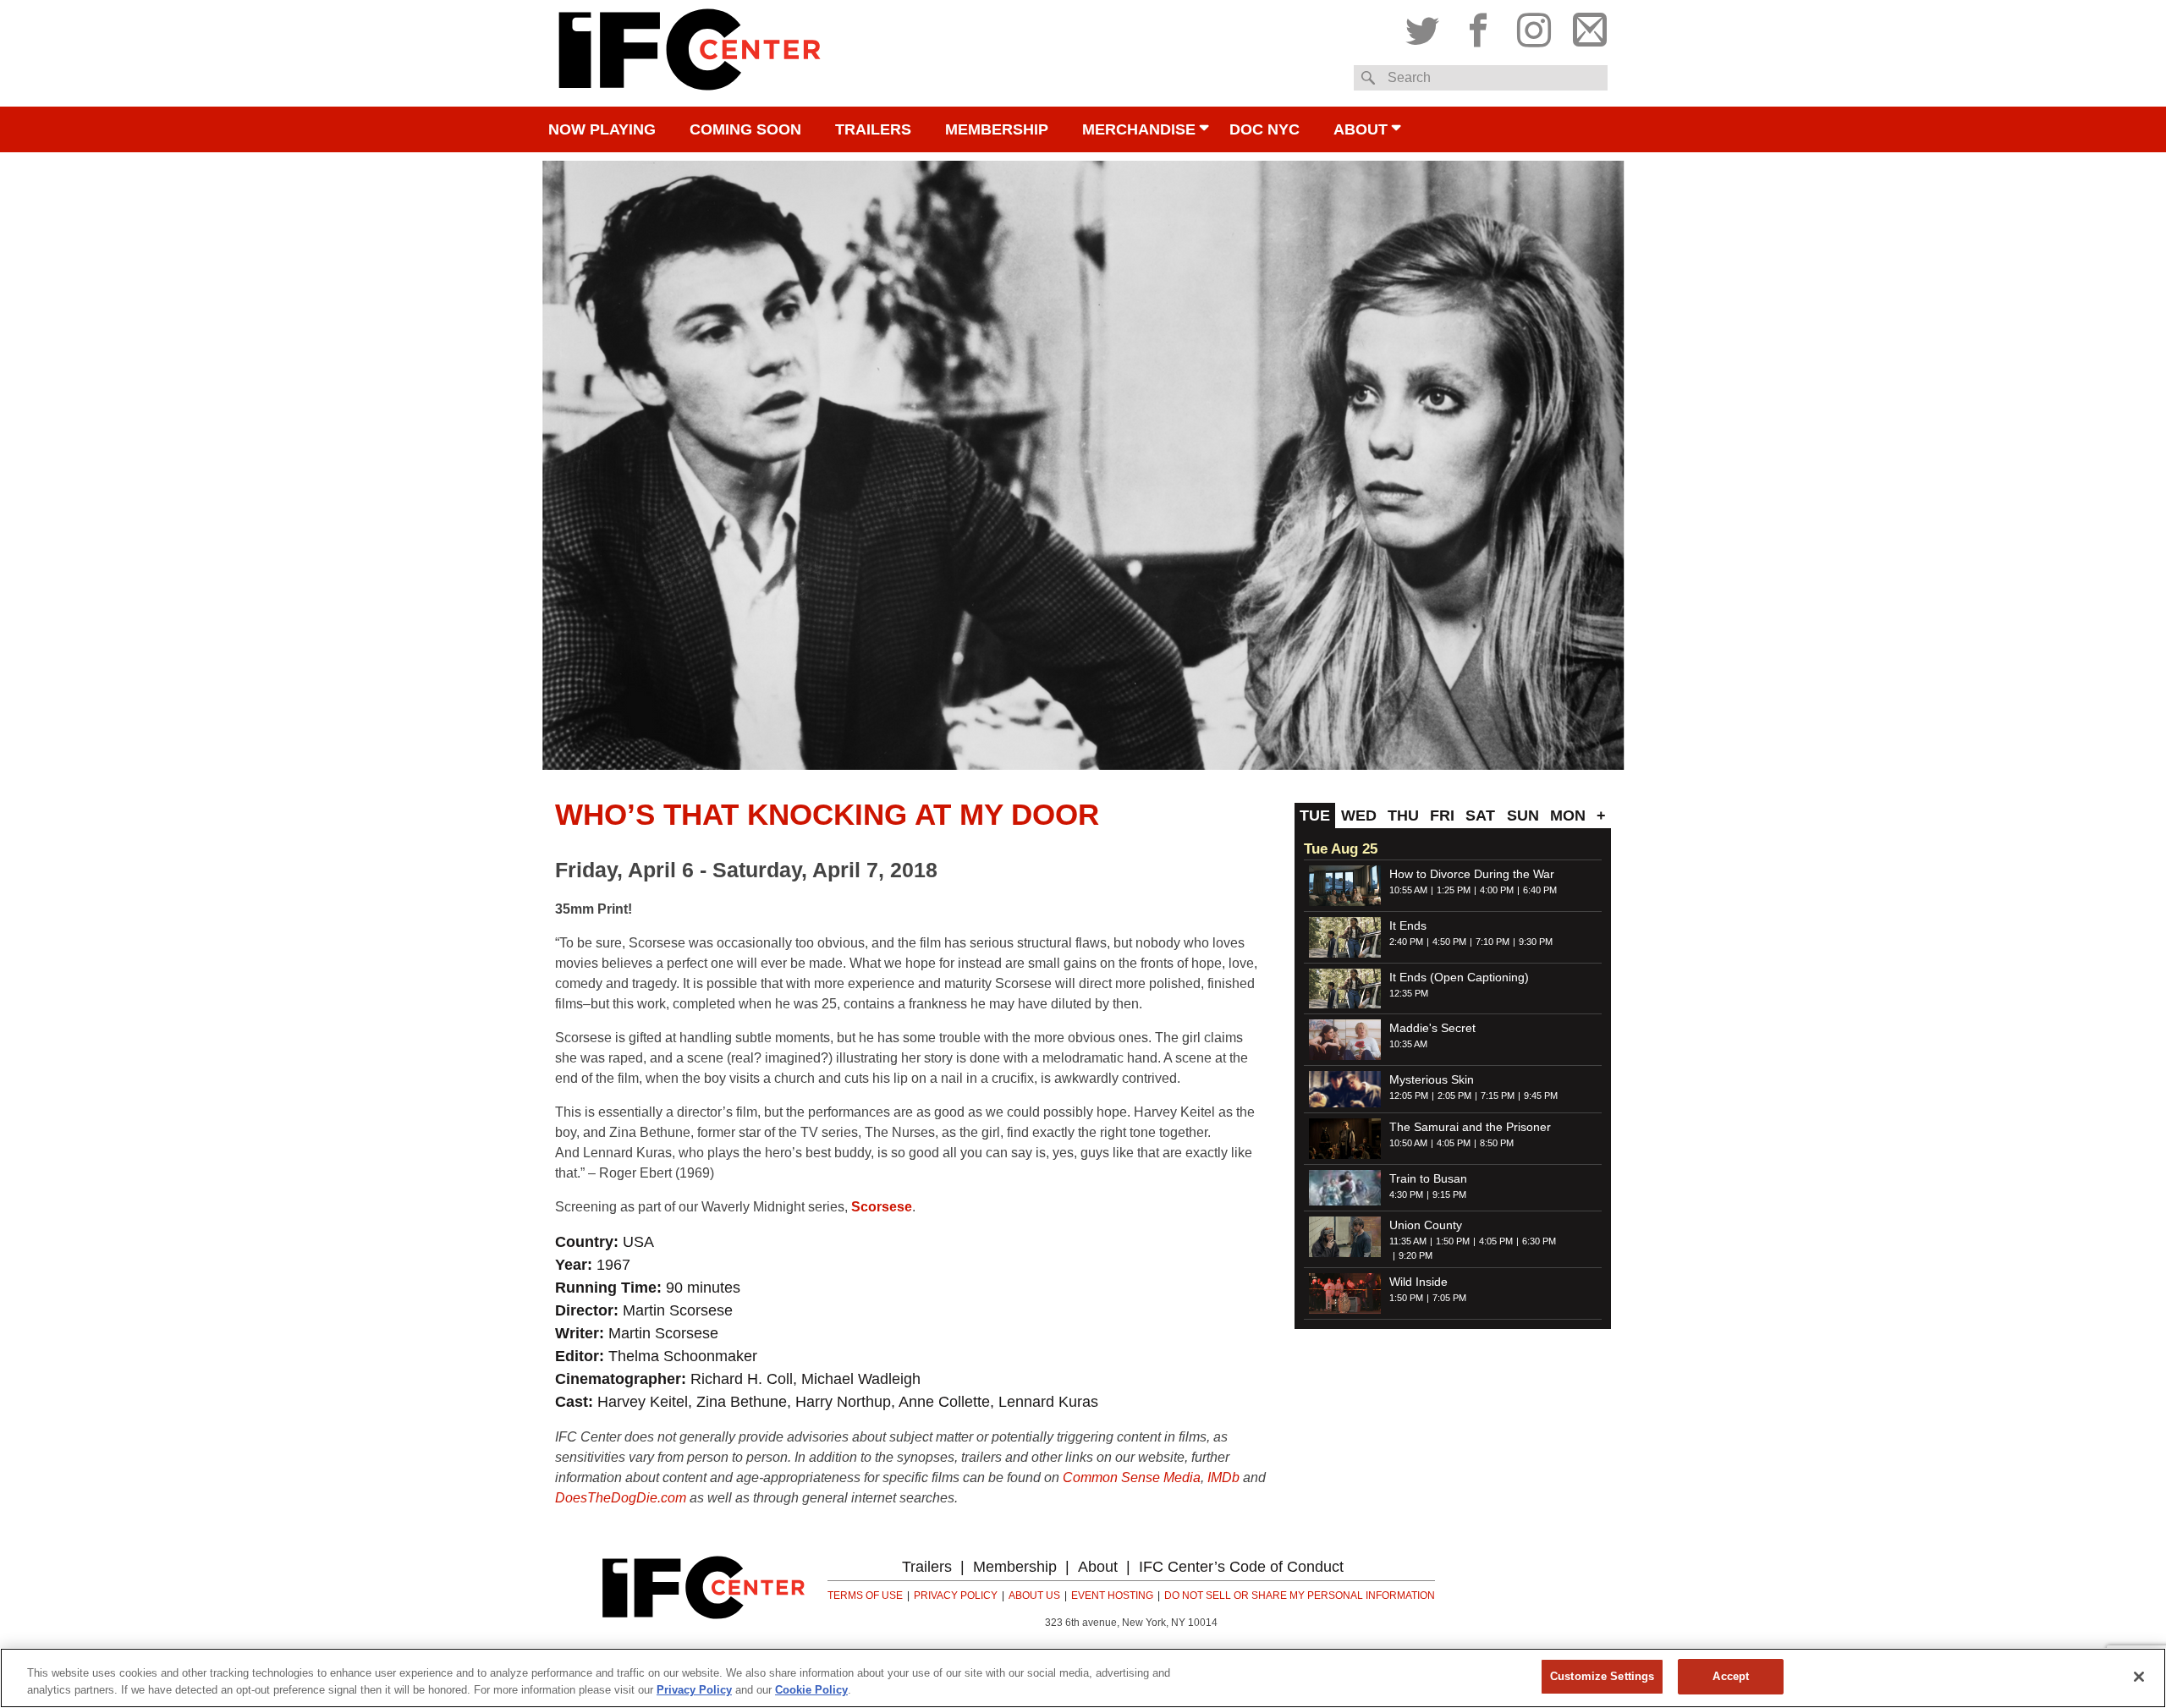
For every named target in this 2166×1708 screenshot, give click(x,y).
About (1361, 129)
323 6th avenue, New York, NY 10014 (1131, 1623)
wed (1359, 816)
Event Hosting (1112, 1595)
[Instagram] (1534, 26)
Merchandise (1139, 129)
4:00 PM (1497, 890)
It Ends (1408, 925)
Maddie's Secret (1432, 1028)
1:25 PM (1454, 890)
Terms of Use (865, 1595)
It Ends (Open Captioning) (1459, 977)
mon (1568, 816)
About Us (1034, 1595)
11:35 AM (1408, 1241)
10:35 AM (1408, 1044)
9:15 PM (1449, 1195)
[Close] (2139, 1677)
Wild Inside (1418, 1282)
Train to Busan (1428, 1178)
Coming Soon (745, 129)
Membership (997, 129)
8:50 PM (1497, 1143)
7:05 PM (1449, 1298)
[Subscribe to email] (1586, 26)
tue (1315, 816)
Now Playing (602, 129)
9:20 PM (1416, 1255)
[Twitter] (1427, 26)
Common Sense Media (1132, 1477)
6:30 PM (1539, 1241)
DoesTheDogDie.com (621, 1498)
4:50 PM (1449, 942)
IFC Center (690, 53)
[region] (1083, 1678)
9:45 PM (1541, 1096)
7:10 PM (1493, 942)
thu (1403, 816)
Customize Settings (1602, 1676)
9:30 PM (1536, 942)
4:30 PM (1406, 1195)
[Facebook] (1478, 26)
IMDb (1223, 1477)
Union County (1426, 1225)
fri (1442, 816)
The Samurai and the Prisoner (1470, 1127)
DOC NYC (1264, 129)
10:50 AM (1408, 1143)
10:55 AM (1408, 890)
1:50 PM (1453, 1241)
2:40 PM (1406, 942)
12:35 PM (1409, 993)
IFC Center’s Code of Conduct (1241, 1567)
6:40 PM (1540, 890)
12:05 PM (1409, 1096)
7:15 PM (1498, 1096)
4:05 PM (1454, 1143)
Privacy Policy (956, 1595)
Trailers (873, 129)
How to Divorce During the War (1472, 874)
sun (1523, 816)
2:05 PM (1454, 1096)
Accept (1731, 1676)
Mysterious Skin (1432, 1079)
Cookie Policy (811, 1690)
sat (1480, 816)
